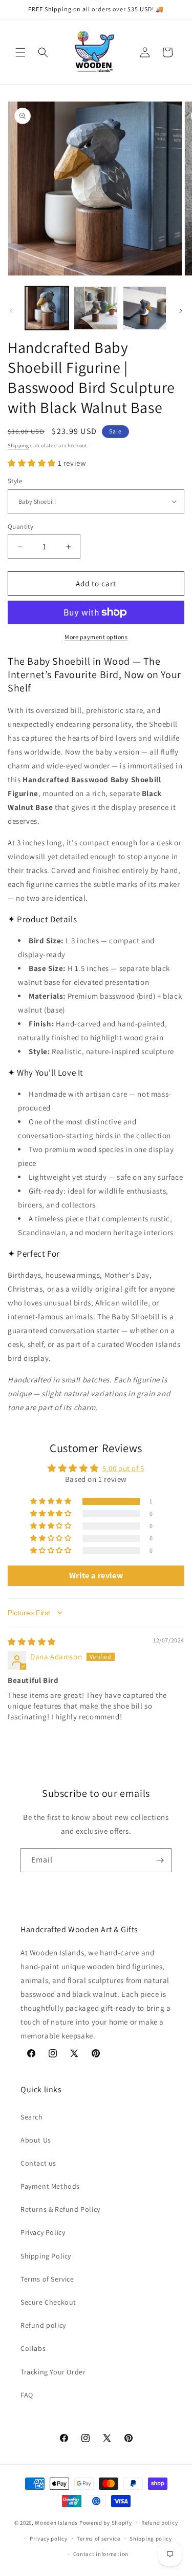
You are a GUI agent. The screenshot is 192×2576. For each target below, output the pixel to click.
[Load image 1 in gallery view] (47, 308)
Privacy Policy (43, 2232)
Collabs (33, 2348)
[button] (20, 52)
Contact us (38, 2163)
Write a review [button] (96, 1576)
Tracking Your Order (53, 2372)
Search (32, 2117)
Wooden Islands (56, 2523)
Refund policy (43, 2325)
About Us (36, 2140)
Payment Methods (50, 2186)
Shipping (18, 445)
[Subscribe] (160, 1860)
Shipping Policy (46, 2256)
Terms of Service (47, 2279)
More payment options (96, 637)
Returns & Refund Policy (60, 2209)
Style (15, 481)
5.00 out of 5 (123, 1468)
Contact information (101, 2554)
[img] (32, 1642)
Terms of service (98, 2539)
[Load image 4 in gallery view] (145, 308)
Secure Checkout (48, 2302)
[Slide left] (11, 311)
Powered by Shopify (106, 2523)
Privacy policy (49, 2539)
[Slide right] (181, 311)
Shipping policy (151, 2539)
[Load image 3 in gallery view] (95, 308)
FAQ (27, 2395)
